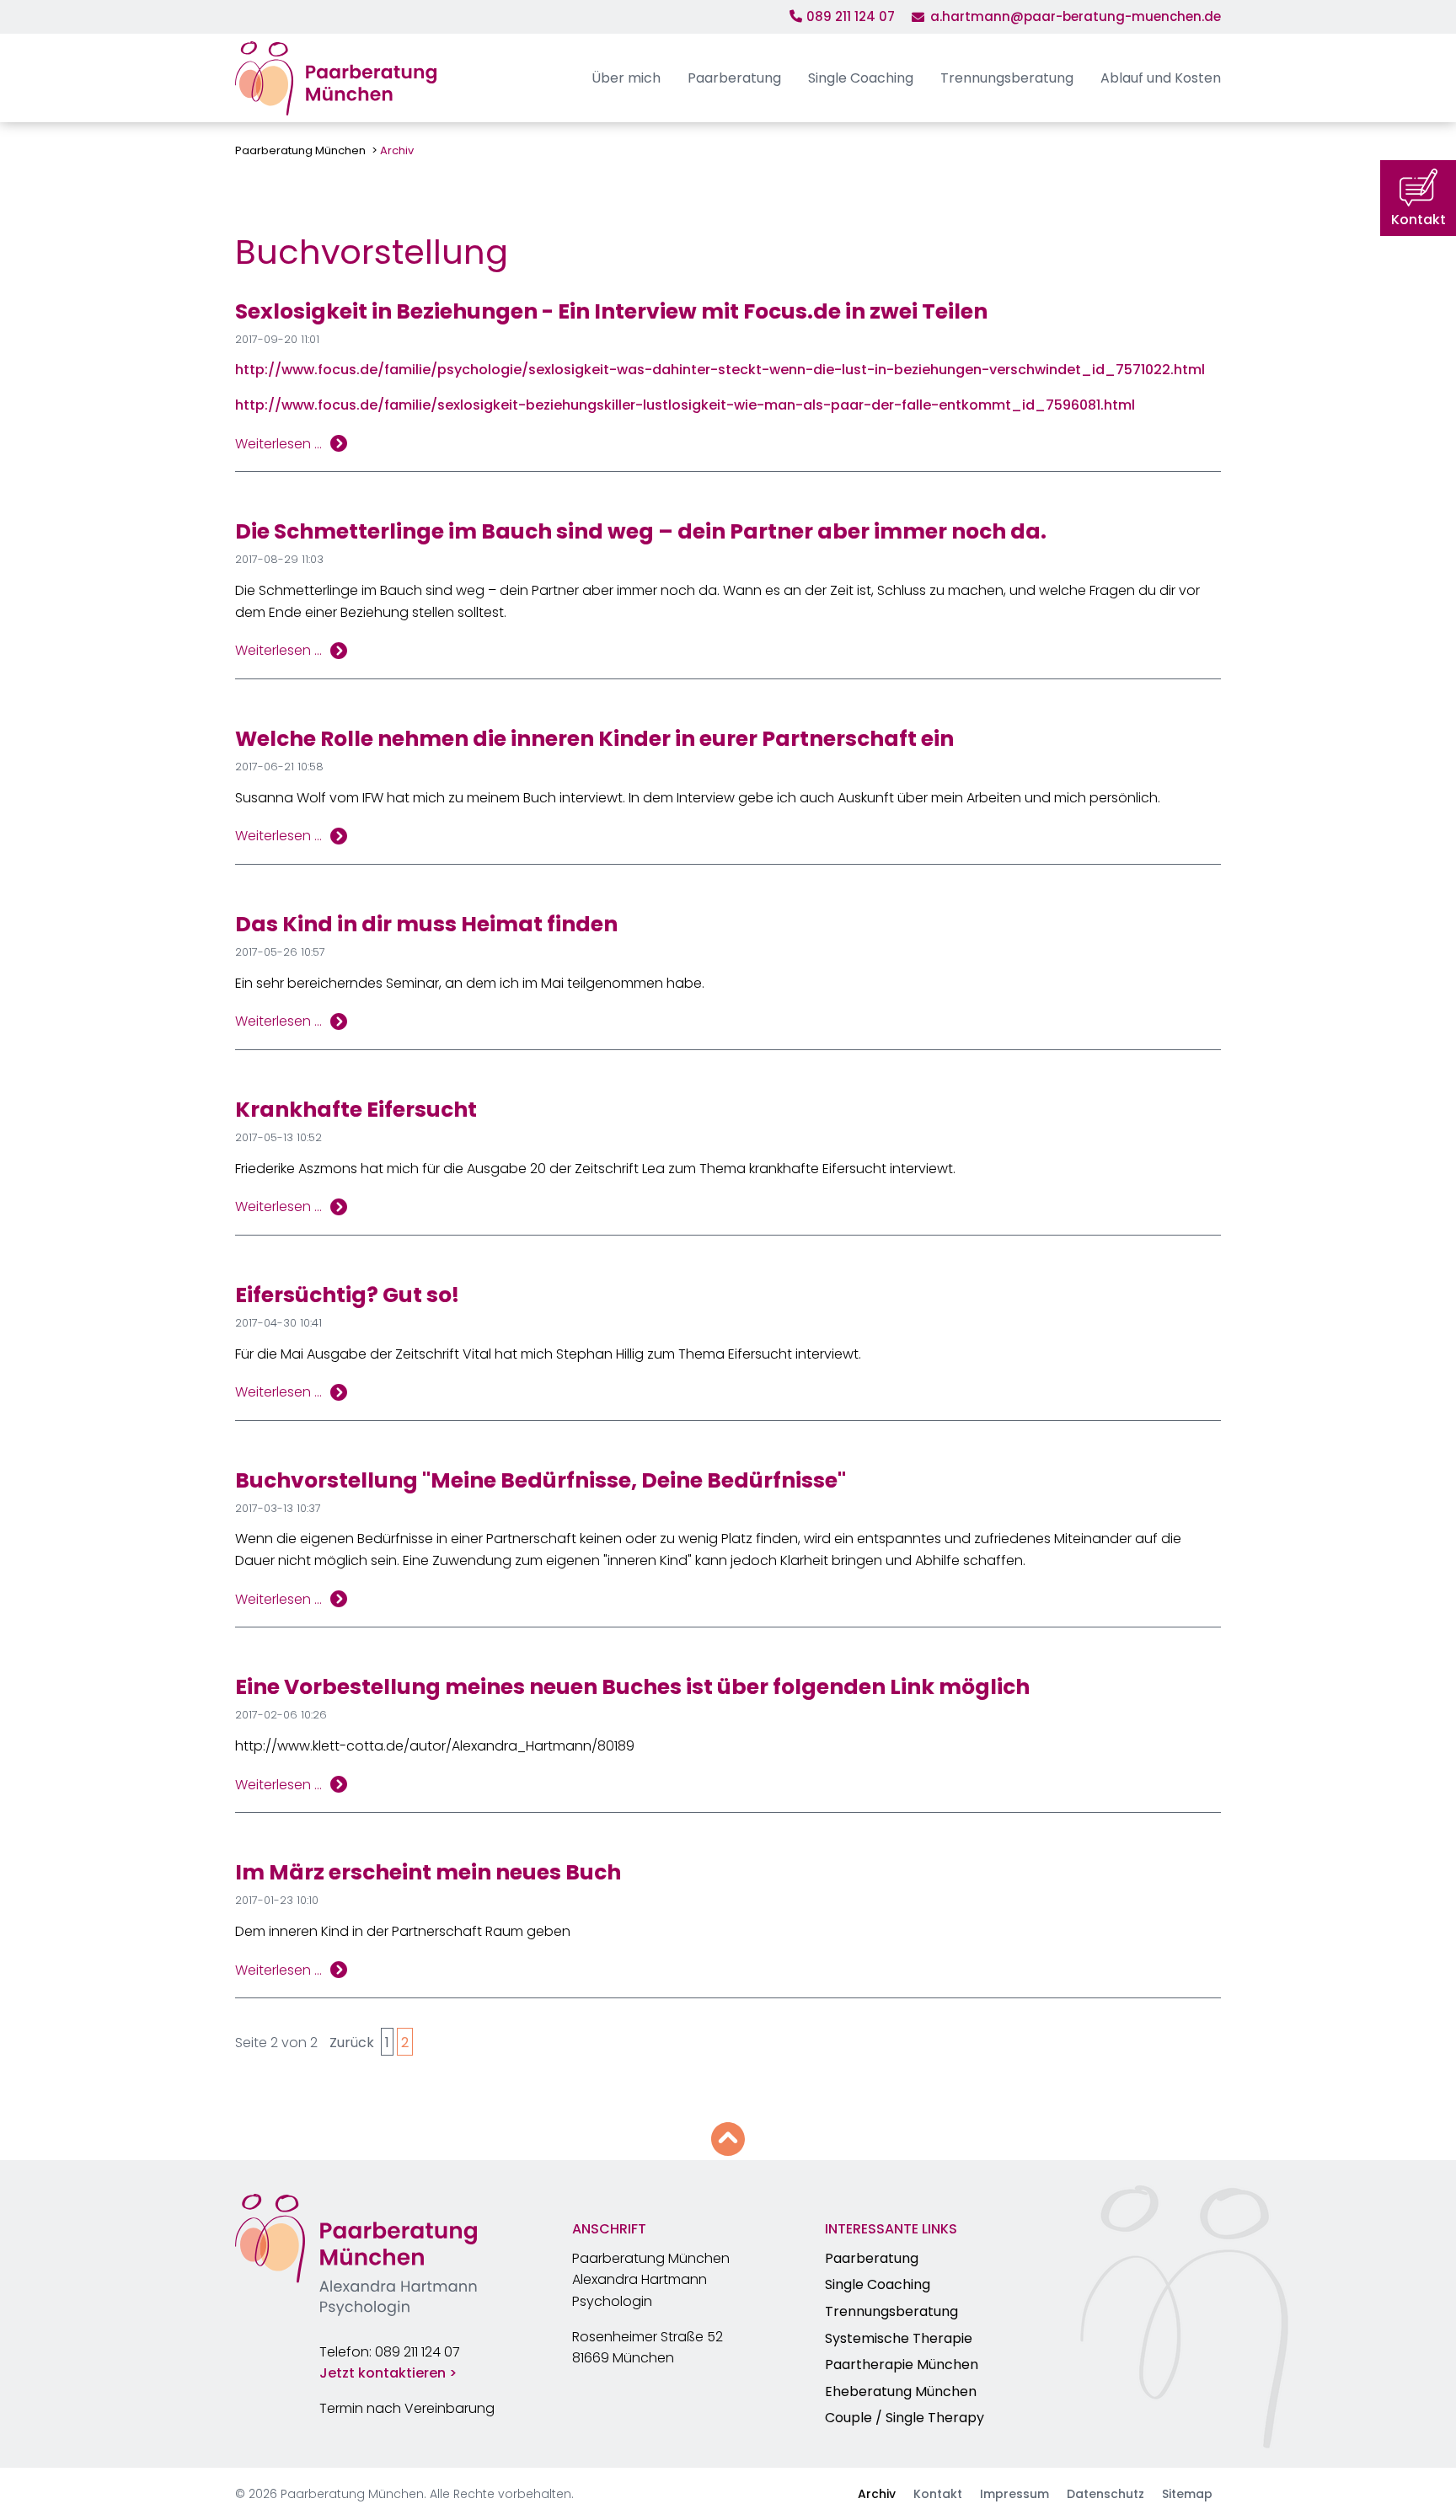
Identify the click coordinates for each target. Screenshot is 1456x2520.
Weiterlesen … (278, 445)
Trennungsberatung (1007, 78)
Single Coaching (861, 78)
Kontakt (938, 2494)
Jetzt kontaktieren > (388, 2373)
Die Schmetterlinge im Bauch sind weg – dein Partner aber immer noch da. (641, 531)
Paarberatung (734, 78)
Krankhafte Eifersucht (356, 1110)
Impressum (1014, 2494)
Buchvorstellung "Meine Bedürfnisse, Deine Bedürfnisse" (541, 1480)
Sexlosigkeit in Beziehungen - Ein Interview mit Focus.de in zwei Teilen (611, 311)
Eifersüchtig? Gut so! (347, 1295)
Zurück (352, 2043)
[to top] (728, 2139)
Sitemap (1187, 2494)
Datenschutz (1105, 2494)
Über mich (626, 78)
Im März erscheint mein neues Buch (428, 1872)
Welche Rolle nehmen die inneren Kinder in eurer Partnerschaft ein (594, 739)
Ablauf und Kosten (1161, 78)
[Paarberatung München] (336, 78)
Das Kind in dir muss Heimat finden (426, 924)
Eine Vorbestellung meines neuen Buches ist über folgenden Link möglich (632, 1687)
